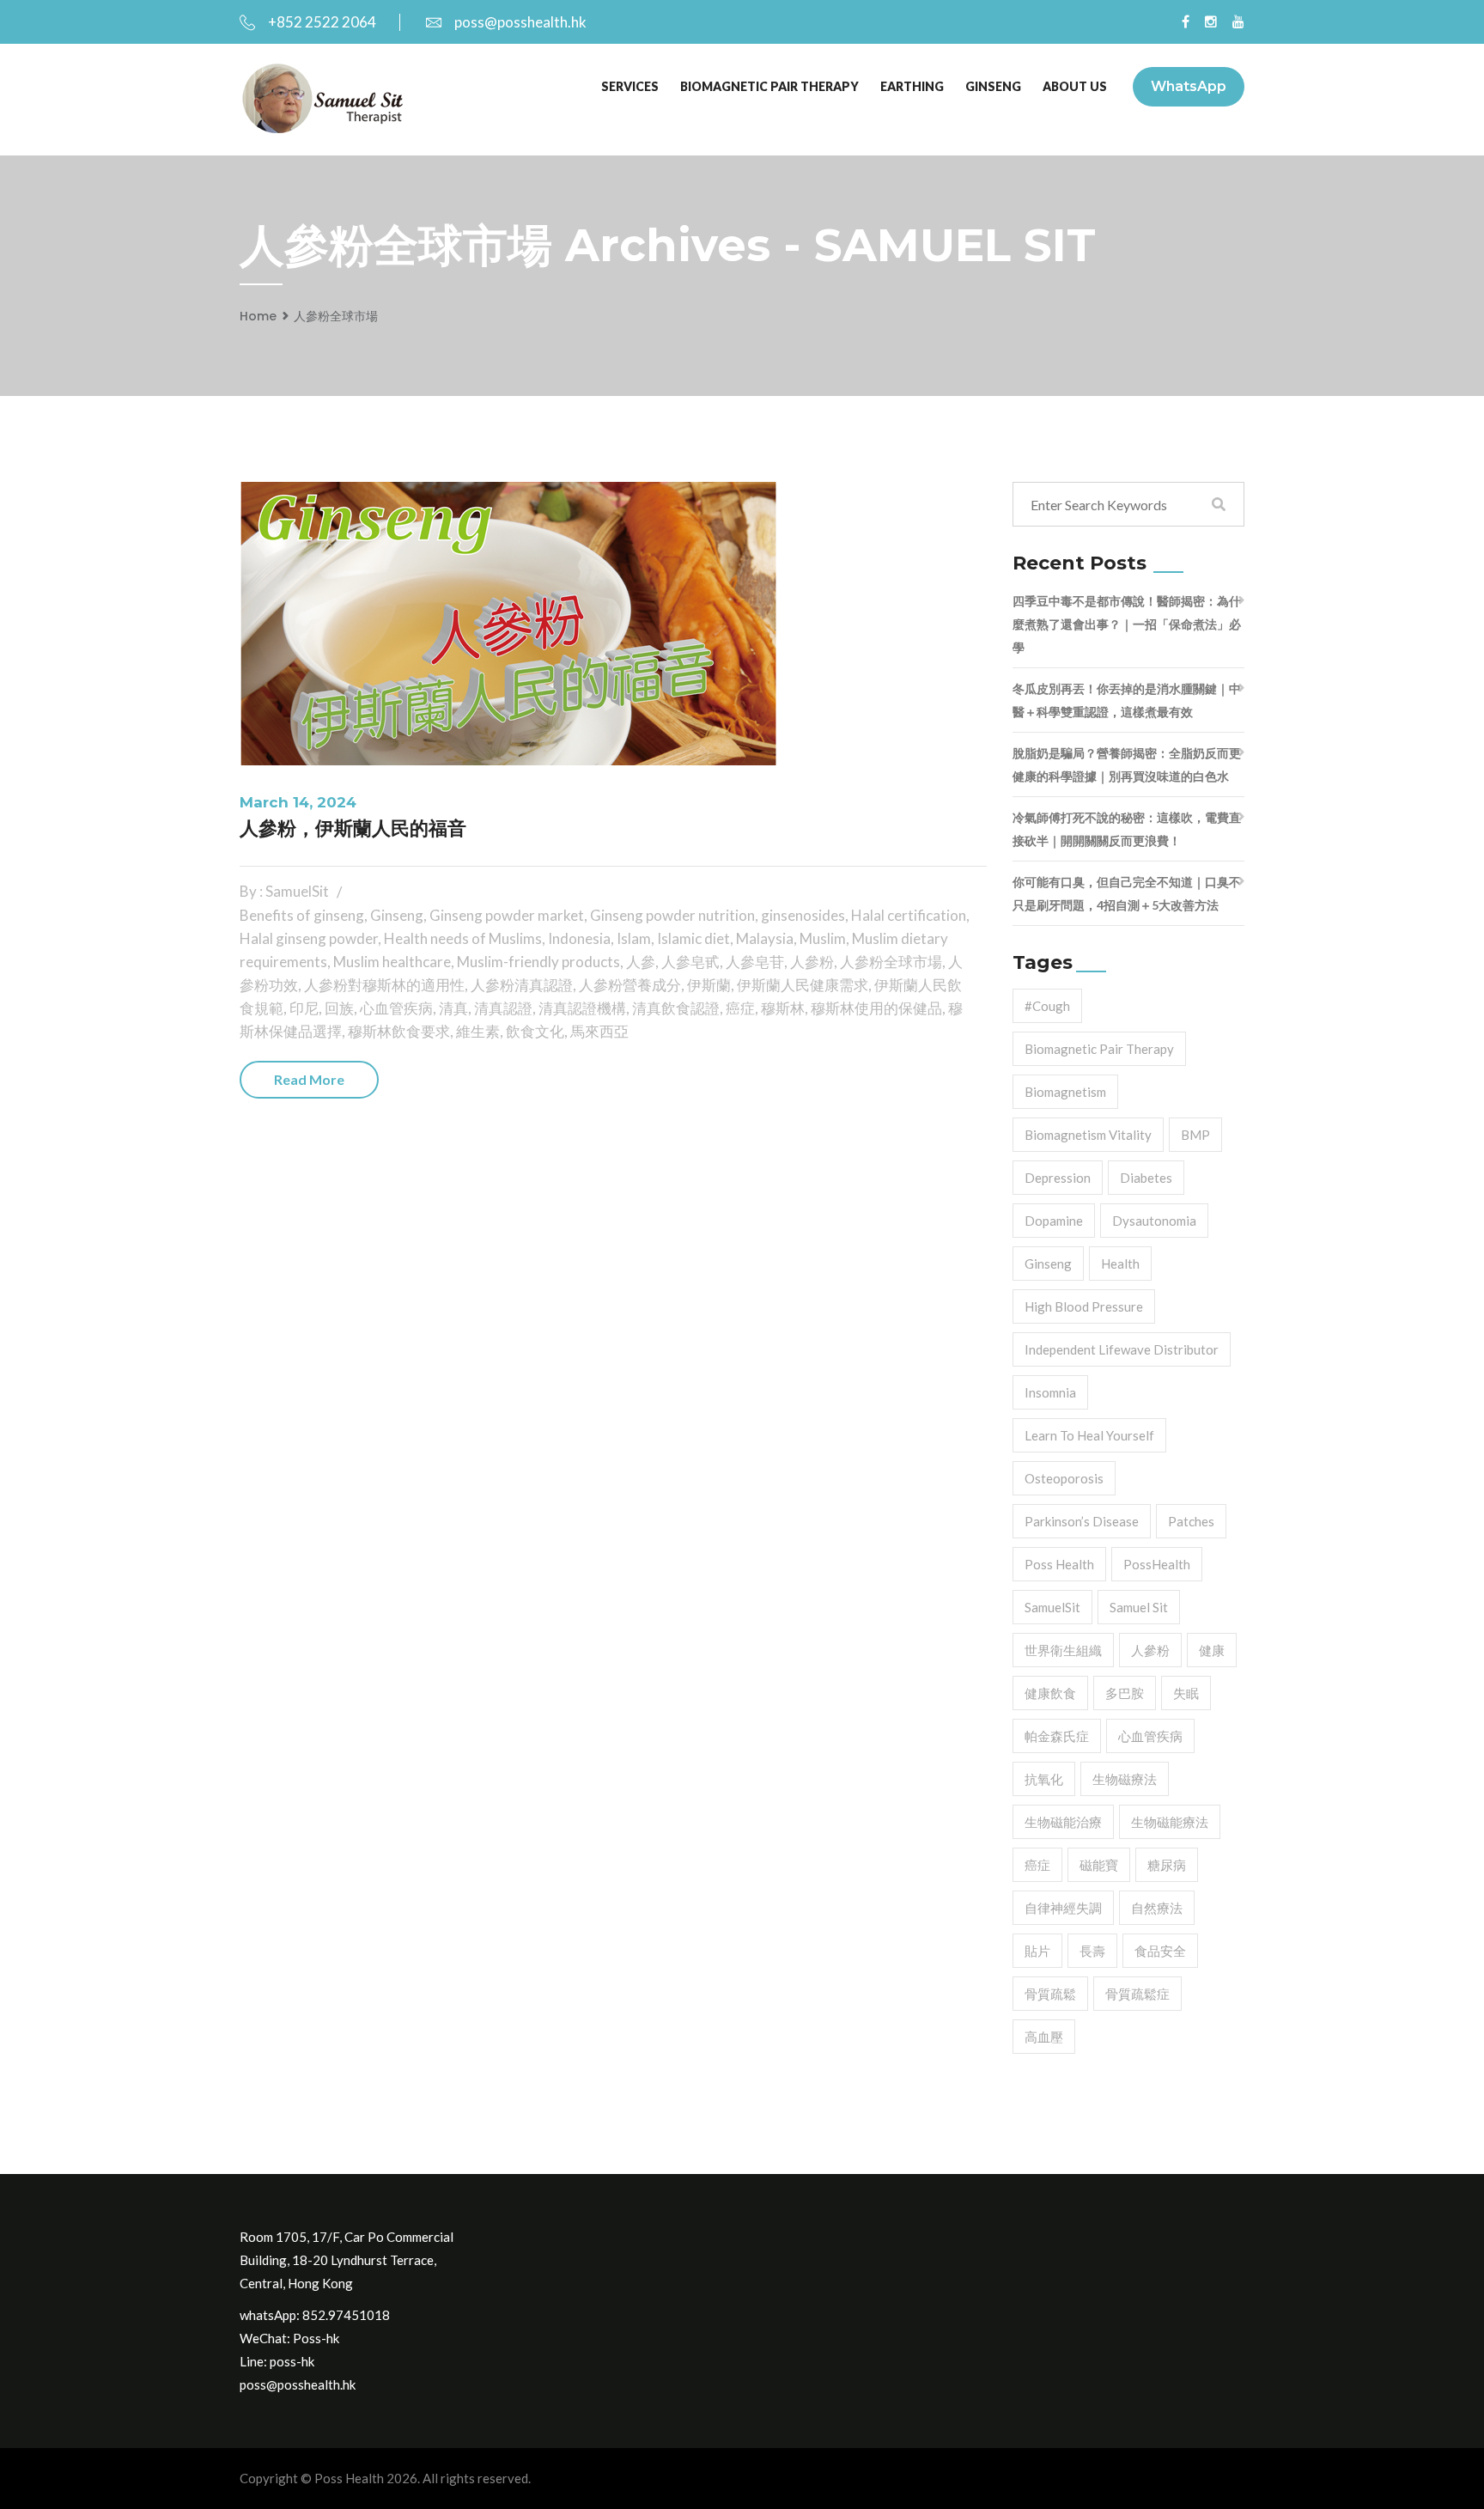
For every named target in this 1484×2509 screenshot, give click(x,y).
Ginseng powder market (507, 915)
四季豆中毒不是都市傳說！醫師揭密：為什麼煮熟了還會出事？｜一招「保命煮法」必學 (1127, 624)
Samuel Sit (1139, 1607)
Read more (309, 1079)
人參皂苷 (755, 962)
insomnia (1050, 1392)
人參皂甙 (690, 962)
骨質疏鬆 (1050, 1994)
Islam (634, 938)
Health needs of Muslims (463, 938)
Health (1120, 1264)
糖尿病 (1167, 1865)
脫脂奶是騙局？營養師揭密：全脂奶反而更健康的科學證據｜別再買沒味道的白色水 (1127, 764)
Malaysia (765, 938)
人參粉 (812, 962)
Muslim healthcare (392, 962)
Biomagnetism (1065, 1092)
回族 (339, 1008)
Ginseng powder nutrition (672, 915)
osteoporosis (1064, 1478)
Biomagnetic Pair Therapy (769, 86)
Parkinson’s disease (1082, 1521)
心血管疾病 (396, 1008)
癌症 (740, 1008)
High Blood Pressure (1084, 1306)
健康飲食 (1050, 1693)
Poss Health (1059, 1564)
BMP (1195, 1135)
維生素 (478, 1031)
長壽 (1092, 1951)
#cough (1047, 1006)
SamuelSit (1052, 1607)
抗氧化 (1044, 1779)
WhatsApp (1189, 86)
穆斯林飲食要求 (399, 1031)
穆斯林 (783, 1008)
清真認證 (503, 1008)
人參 (641, 962)
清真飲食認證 (676, 1008)
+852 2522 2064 (322, 22)
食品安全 (1160, 1951)
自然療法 (1157, 1908)
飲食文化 (535, 1031)
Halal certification (909, 915)
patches (1191, 1521)
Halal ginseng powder (309, 938)
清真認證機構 (582, 1008)
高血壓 (1044, 2037)
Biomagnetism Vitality (1088, 1135)
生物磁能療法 (1170, 1822)
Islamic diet (693, 938)
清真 (453, 1008)
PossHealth (1157, 1564)
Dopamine (1054, 1221)
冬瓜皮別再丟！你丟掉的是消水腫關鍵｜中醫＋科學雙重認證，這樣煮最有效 (1127, 700)
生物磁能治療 (1063, 1822)
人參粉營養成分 (630, 985)
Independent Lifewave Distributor (1122, 1349)
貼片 (1037, 1951)
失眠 (1186, 1693)
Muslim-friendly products (538, 962)
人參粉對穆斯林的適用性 (384, 985)
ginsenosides (803, 915)
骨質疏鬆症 (1137, 1994)
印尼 (304, 1008)
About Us (1075, 86)
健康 (1212, 1650)
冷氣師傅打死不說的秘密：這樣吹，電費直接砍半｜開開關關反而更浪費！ (1127, 829)
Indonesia (579, 938)
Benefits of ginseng (302, 915)
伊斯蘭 (709, 985)
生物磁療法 (1125, 1779)
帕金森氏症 (1057, 1736)
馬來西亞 (599, 1031)
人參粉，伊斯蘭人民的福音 (353, 828)
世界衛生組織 (1063, 1650)
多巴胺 (1125, 1693)
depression (1058, 1178)
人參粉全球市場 (336, 316)
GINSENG (993, 86)
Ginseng (397, 915)
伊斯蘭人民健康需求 (803, 985)
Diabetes (1146, 1178)
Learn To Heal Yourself (1089, 1435)
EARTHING (912, 86)
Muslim (823, 938)
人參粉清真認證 (522, 985)
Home (258, 316)
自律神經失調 (1063, 1908)
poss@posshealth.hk (520, 22)
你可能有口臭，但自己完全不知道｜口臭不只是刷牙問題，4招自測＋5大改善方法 (1127, 893)
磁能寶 (1099, 1865)
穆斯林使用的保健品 (876, 1008)
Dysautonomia (1154, 1221)
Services (630, 86)
